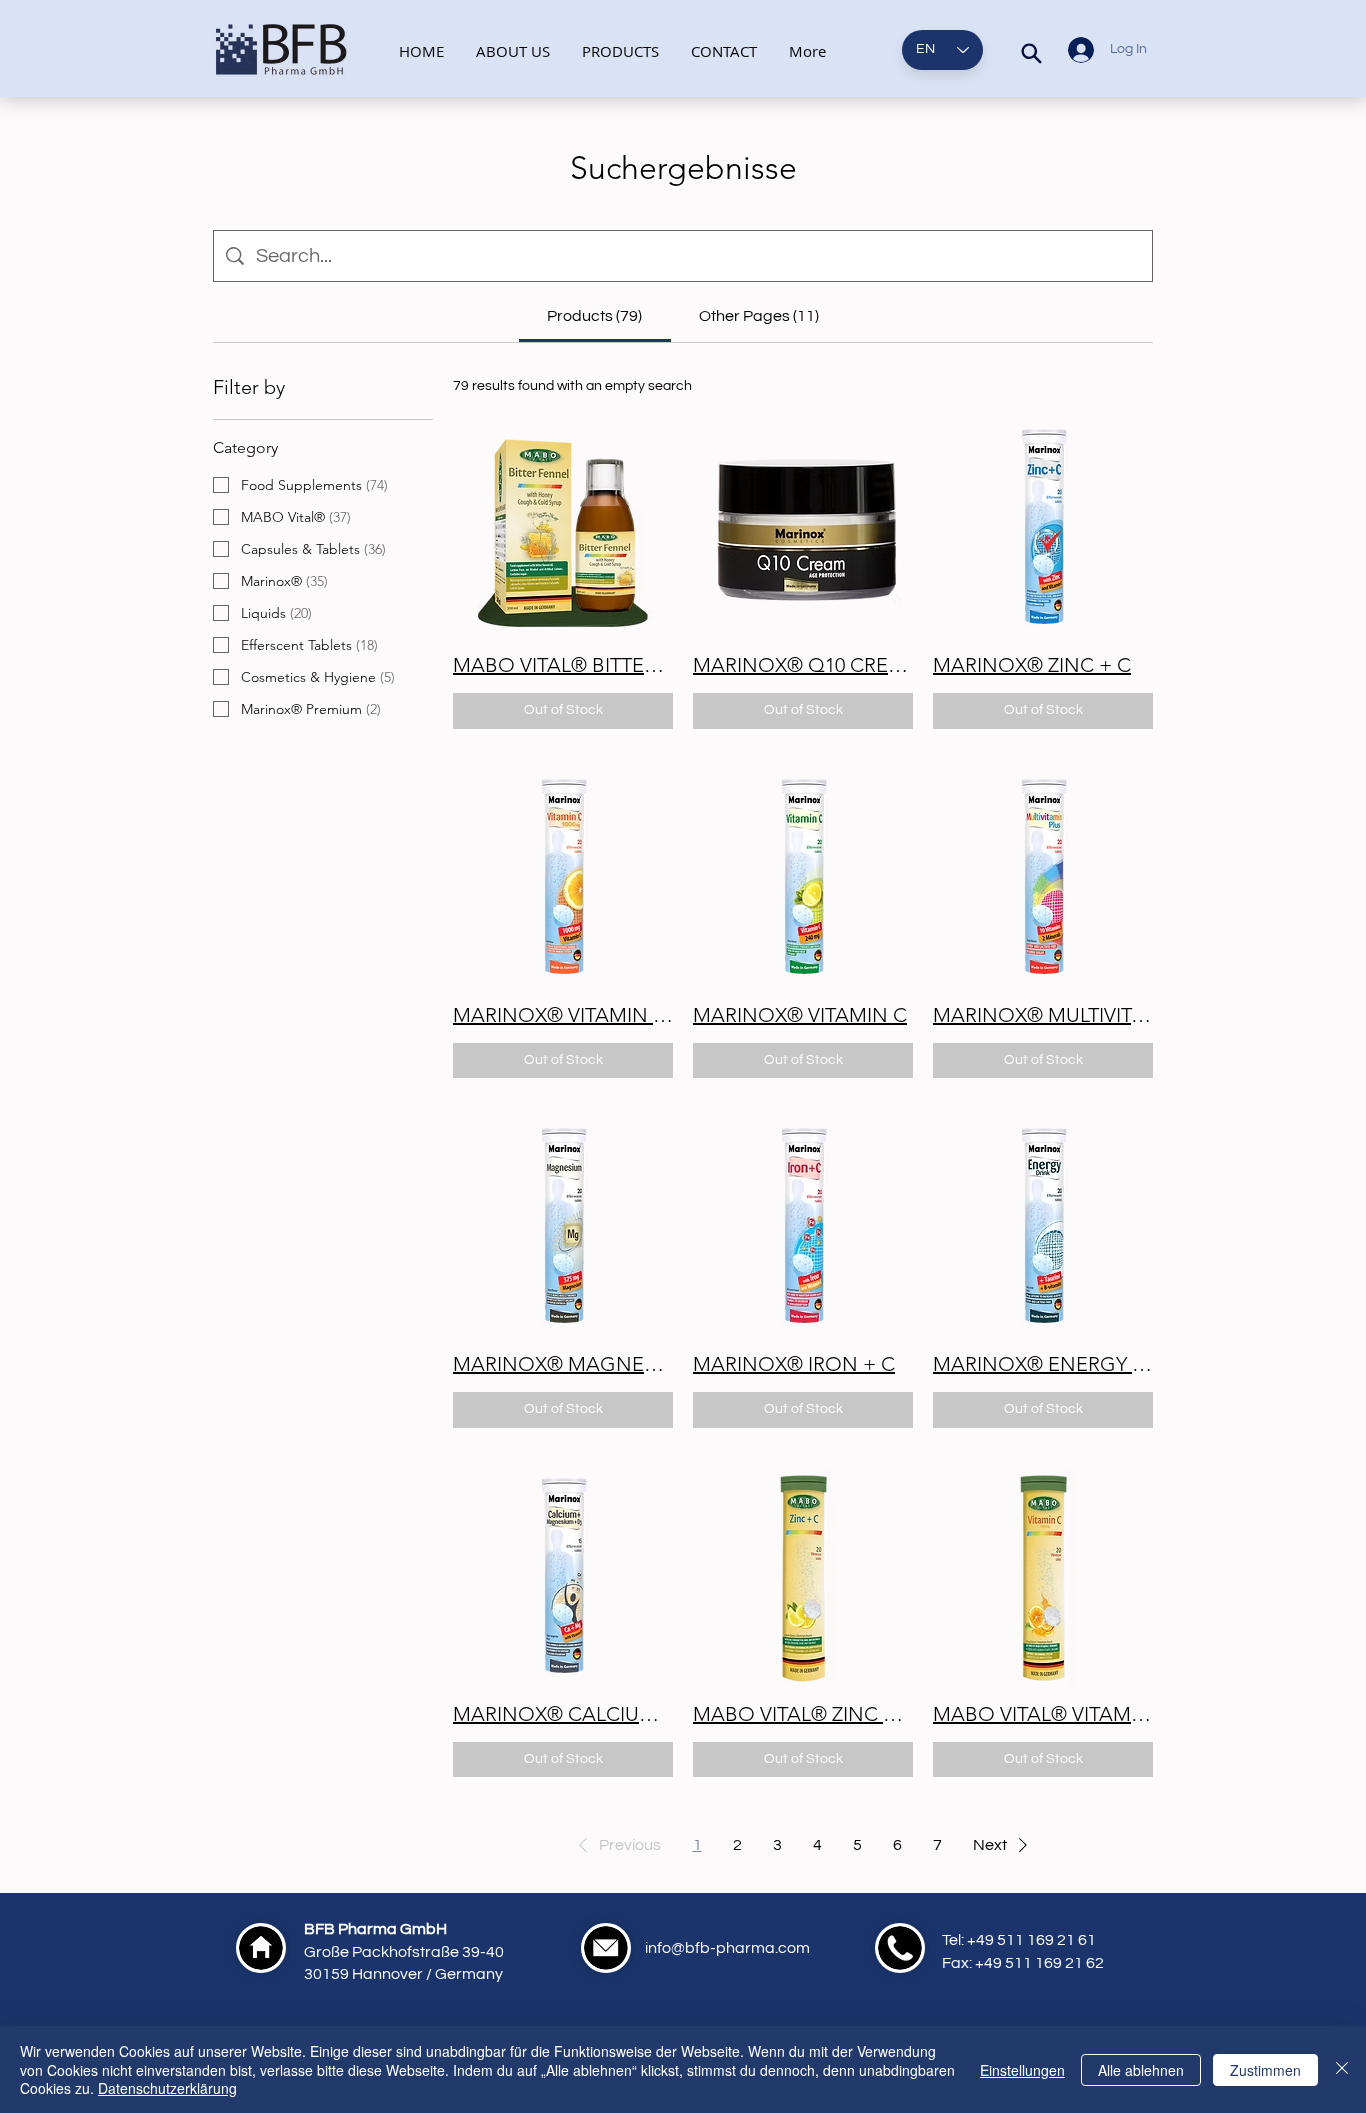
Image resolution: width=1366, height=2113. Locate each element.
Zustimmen (1265, 2070)
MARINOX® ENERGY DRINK (1043, 1364)
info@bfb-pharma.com (727, 1948)
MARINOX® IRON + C (794, 1364)
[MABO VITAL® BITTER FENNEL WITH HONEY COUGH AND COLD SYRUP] (563, 529)
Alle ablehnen (1141, 2070)
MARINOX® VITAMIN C (800, 1015)
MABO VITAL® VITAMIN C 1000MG (1043, 1714)
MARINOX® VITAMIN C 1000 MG (563, 1015)
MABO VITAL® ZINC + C (803, 1714)
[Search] (1031, 53)
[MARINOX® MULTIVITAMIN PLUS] (1043, 879)
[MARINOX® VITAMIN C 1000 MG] (563, 879)
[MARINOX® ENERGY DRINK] (1043, 1228)
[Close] (1342, 2069)
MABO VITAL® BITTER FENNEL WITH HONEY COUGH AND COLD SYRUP (563, 665)
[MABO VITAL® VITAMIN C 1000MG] (1043, 1578)
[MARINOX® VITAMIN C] (803, 879)
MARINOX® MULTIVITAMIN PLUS (1043, 1015)
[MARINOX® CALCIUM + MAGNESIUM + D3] (563, 1578)
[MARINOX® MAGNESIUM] (563, 1228)
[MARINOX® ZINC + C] (1043, 529)
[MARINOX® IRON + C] (803, 1228)
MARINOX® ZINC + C (1032, 665)
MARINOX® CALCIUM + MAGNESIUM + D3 (563, 1714)
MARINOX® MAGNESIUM (563, 1364)
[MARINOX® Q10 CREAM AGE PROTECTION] (803, 529)
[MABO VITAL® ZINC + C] (803, 1578)
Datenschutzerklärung (167, 2088)
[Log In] (1077, 50)
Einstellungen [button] (1022, 2070)
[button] (616, 1845)
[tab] (594, 316)
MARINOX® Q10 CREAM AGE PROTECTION (803, 665)
